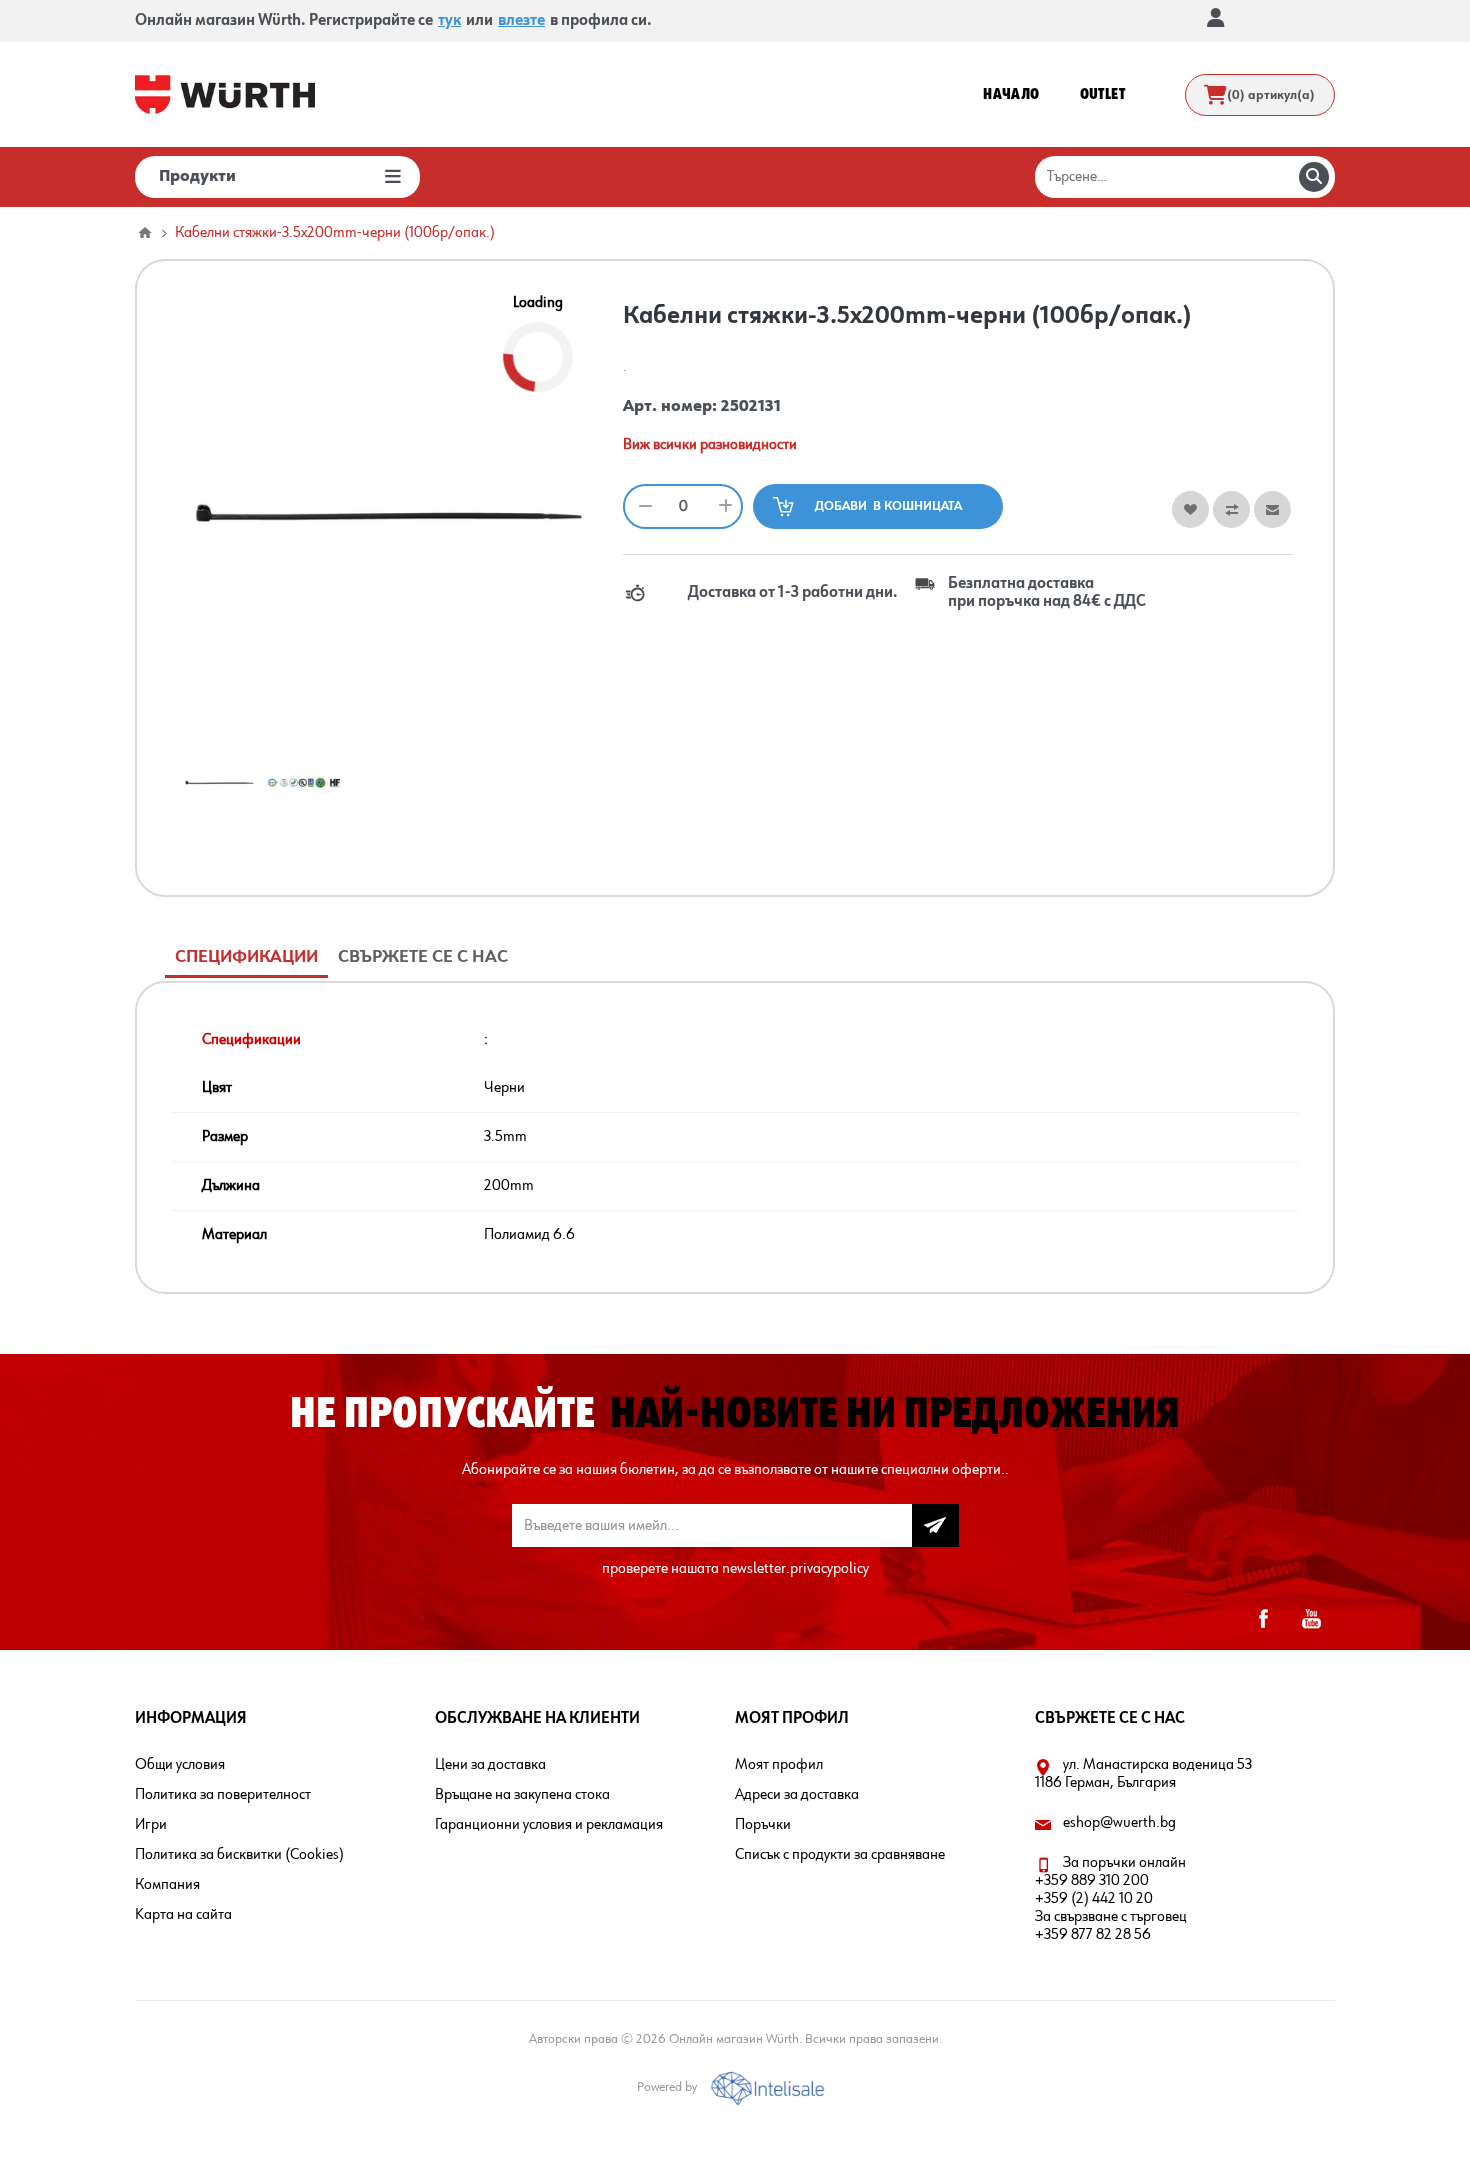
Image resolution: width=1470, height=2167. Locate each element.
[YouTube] (1311, 1619)
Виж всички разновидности (710, 445)
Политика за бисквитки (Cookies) (239, 1855)
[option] (219, 782)
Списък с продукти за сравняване (840, 1855)
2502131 (751, 407)
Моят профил (779, 1765)
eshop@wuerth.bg (1119, 1823)
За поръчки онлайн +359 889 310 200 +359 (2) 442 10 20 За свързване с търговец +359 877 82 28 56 (1111, 1899)
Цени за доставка (490, 1765)
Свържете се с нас (423, 957)
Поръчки (763, 1825)
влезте (521, 21)
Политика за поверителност (223, 1795)
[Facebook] (1263, 1619)
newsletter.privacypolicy (795, 1569)
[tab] (246, 957)
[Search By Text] (1314, 177)
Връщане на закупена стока (522, 1795)
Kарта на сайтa (183, 1915)
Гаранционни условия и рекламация (549, 1825)
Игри (151, 1825)
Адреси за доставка (797, 1795)
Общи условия (180, 1765)
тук (449, 21)
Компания (167, 1885)
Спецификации (246, 957)
